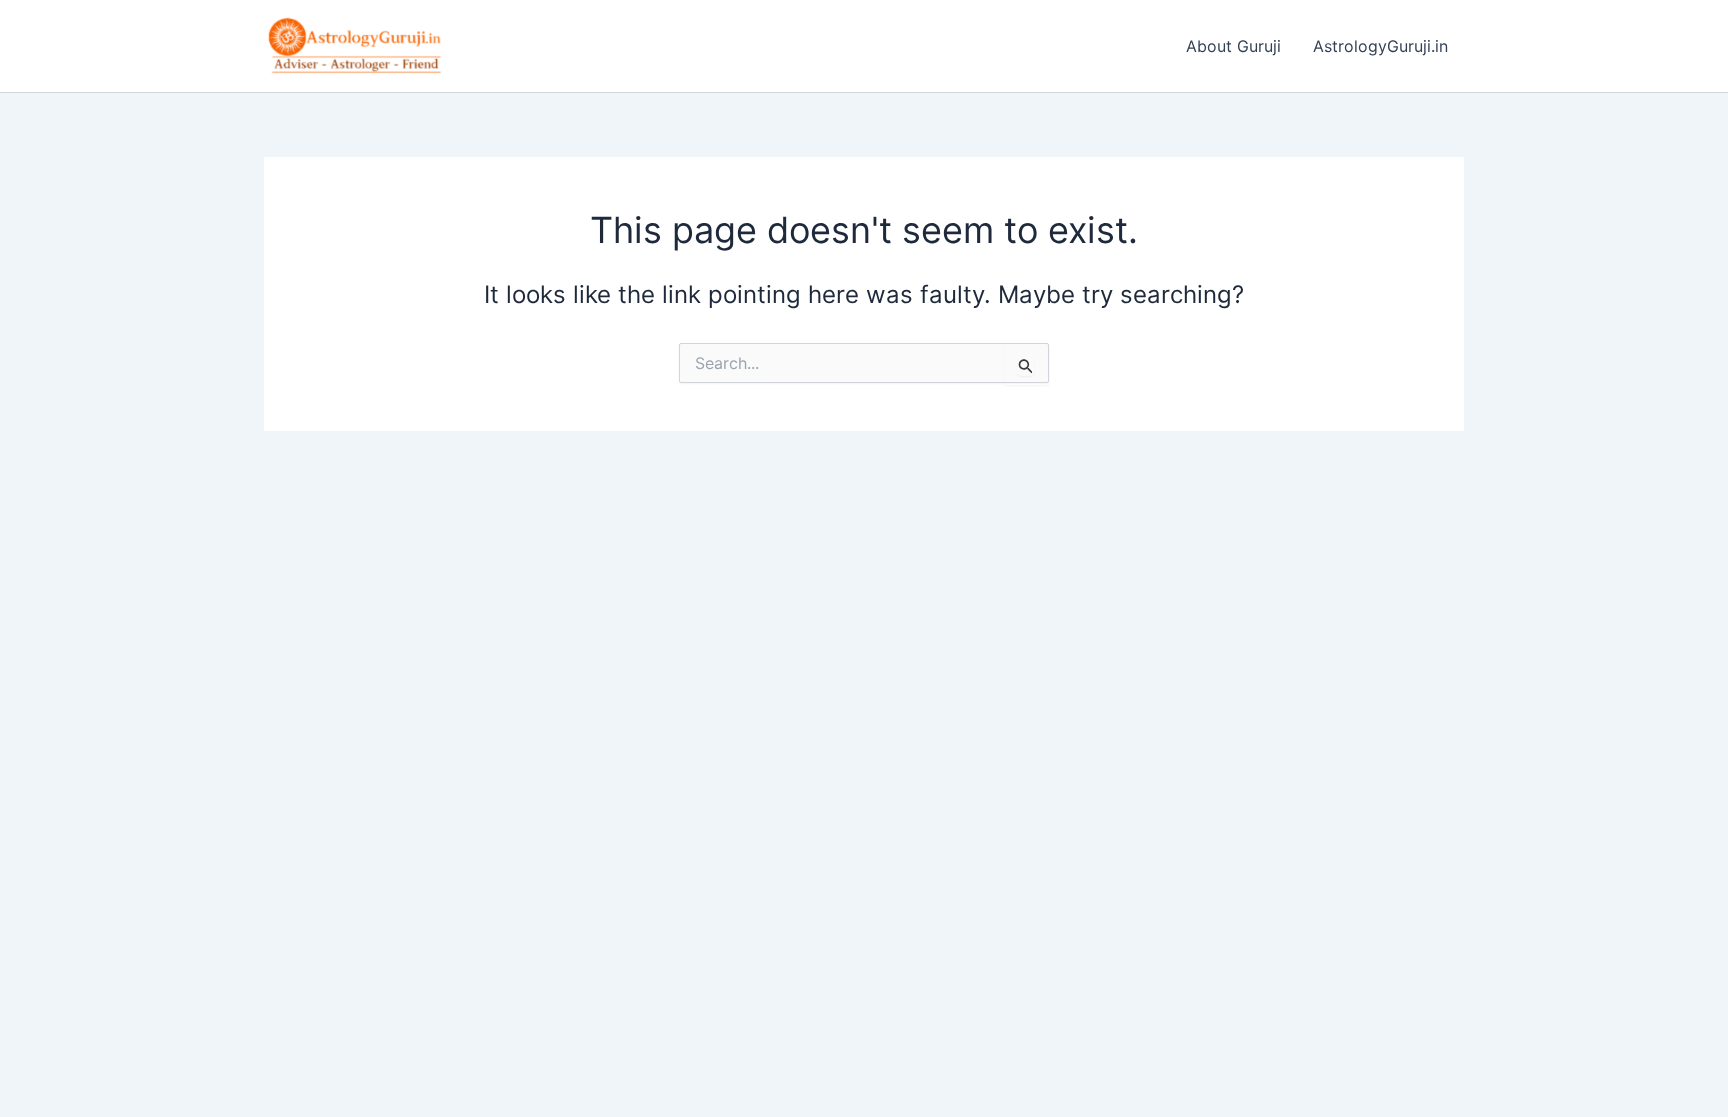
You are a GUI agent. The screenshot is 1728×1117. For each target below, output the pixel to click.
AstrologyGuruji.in (1380, 46)
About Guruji (1233, 46)
